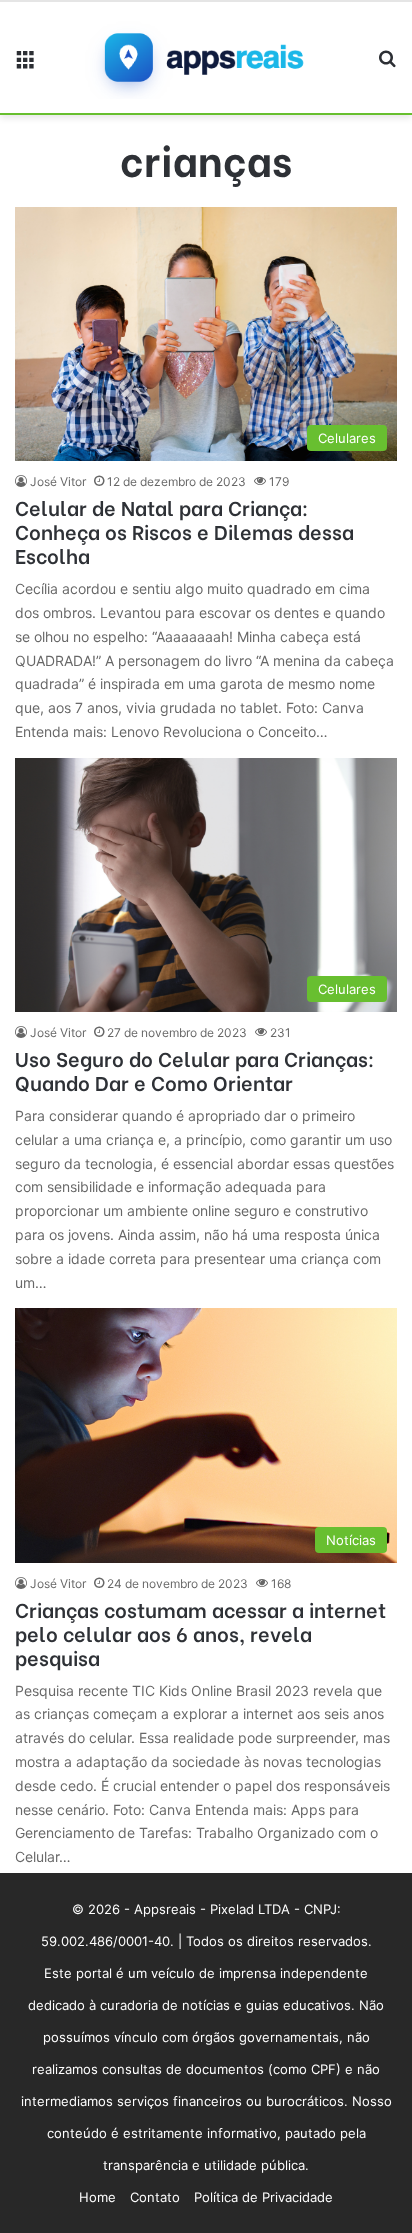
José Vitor (58, 481)
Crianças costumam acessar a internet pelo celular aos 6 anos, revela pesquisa (200, 1632)
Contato (155, 2197)
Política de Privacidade (263, 2197)
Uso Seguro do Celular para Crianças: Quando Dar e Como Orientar (194, 1069)
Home (97, 2197)
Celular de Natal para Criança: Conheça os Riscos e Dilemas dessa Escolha (184, 530)
